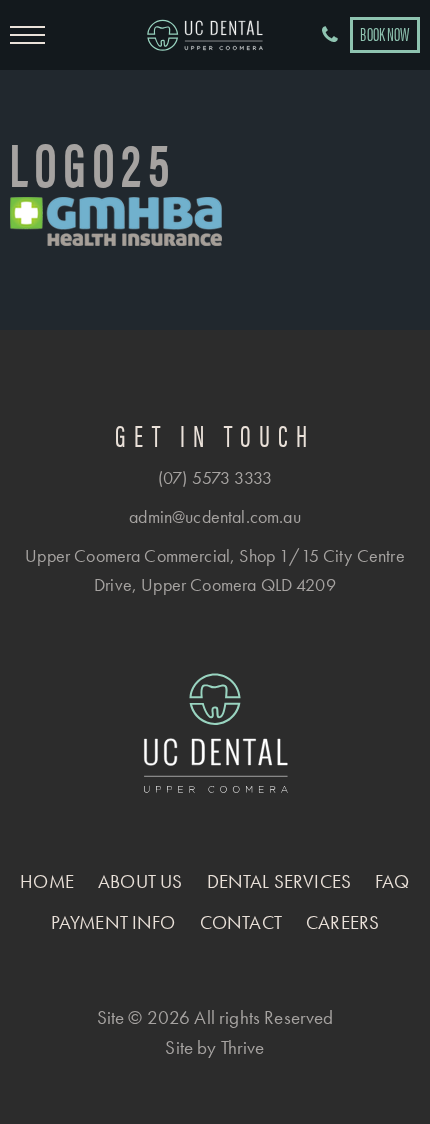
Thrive (243, 1047)
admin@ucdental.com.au (214, 516)
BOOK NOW (384, 33)
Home (47, 881)
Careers (342, 922)
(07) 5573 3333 (215, 477)
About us (140, 881)
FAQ (392, 881)
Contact (241, 922)
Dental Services (279, 881)
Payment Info (113, 922)
